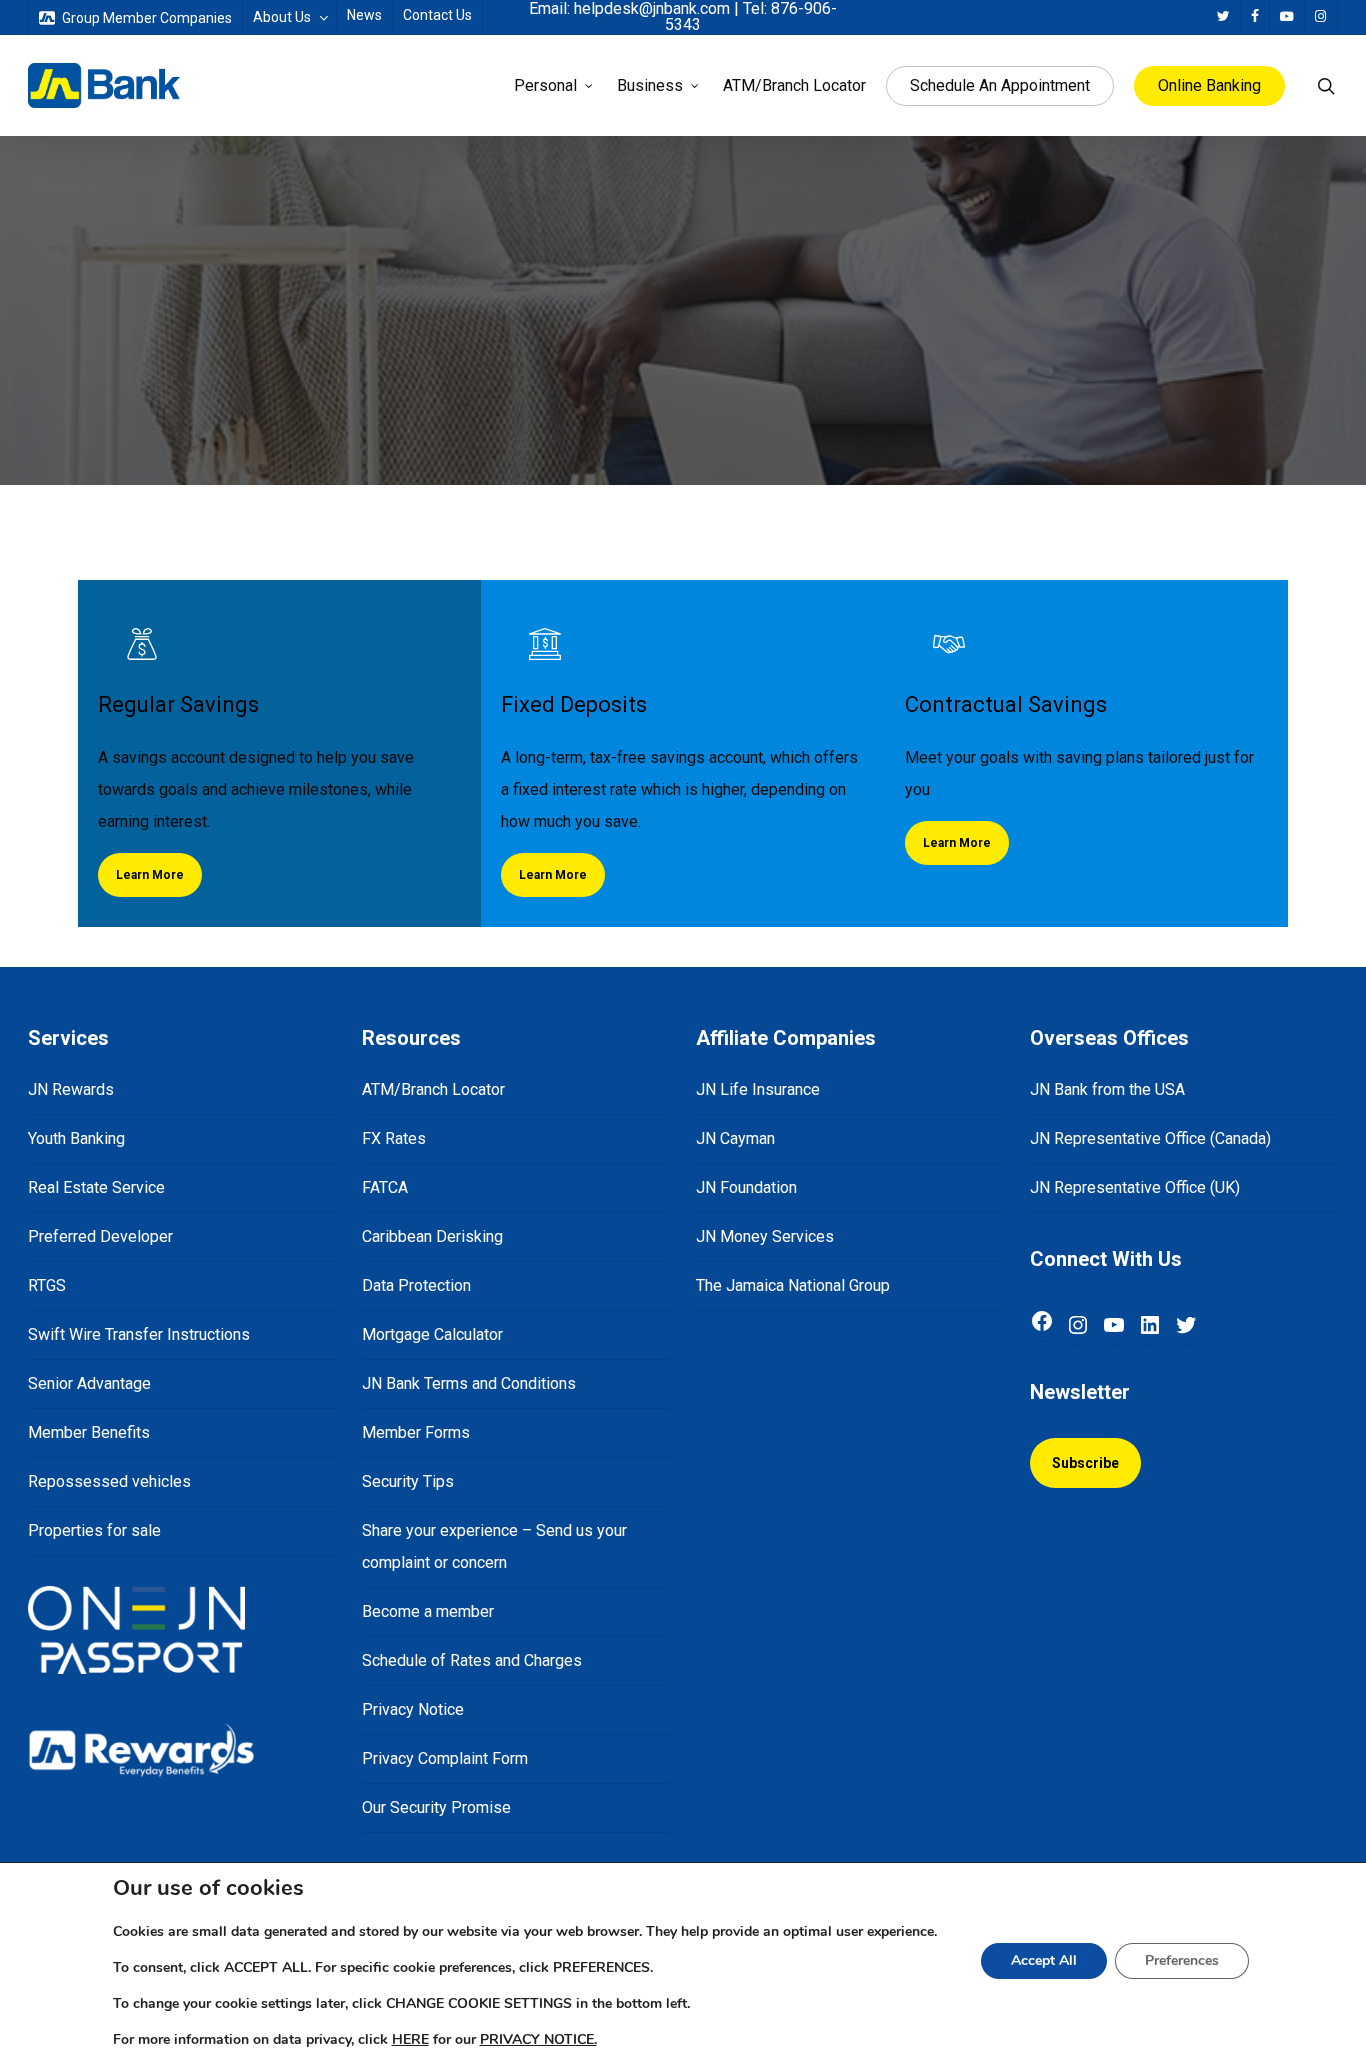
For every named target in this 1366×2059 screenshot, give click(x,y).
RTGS (47, 1285)
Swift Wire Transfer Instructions (139, 1334)
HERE (410, 2039)
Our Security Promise (436, 1807)
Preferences (1182, 1960)
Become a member (428, 1611)
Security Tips (408, 1481)
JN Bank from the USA (1107, 1089)
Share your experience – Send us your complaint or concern (494, 1546)
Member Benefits (89, 1432)
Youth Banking (76, 1138)
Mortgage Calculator (432, 1334)
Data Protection (416, 1285)
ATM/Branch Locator (433, 1089)
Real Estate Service (96, 1187)
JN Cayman (735, 1138)
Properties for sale (94, 1530)
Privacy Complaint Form (445, 1758)
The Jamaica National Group (793, 1285)
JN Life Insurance (758, 1089)
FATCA (385, 1187)
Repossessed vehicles (109, 1481)
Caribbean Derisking (432, 1236)
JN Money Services (765, 1236)
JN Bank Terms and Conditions (469, 1383)
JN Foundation (746, 1187)
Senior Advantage (89, 1383)
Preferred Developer (100, 1236)
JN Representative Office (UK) (1135, 1187)
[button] (150, 875)
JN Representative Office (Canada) (1150, 1138)
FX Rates (394, 1138)
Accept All (1044, 1960)
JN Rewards (71, 1089)
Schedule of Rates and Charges (472, 1660)
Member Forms (416, 1432)
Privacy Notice (413, 1709)
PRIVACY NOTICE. (538, 2039)
